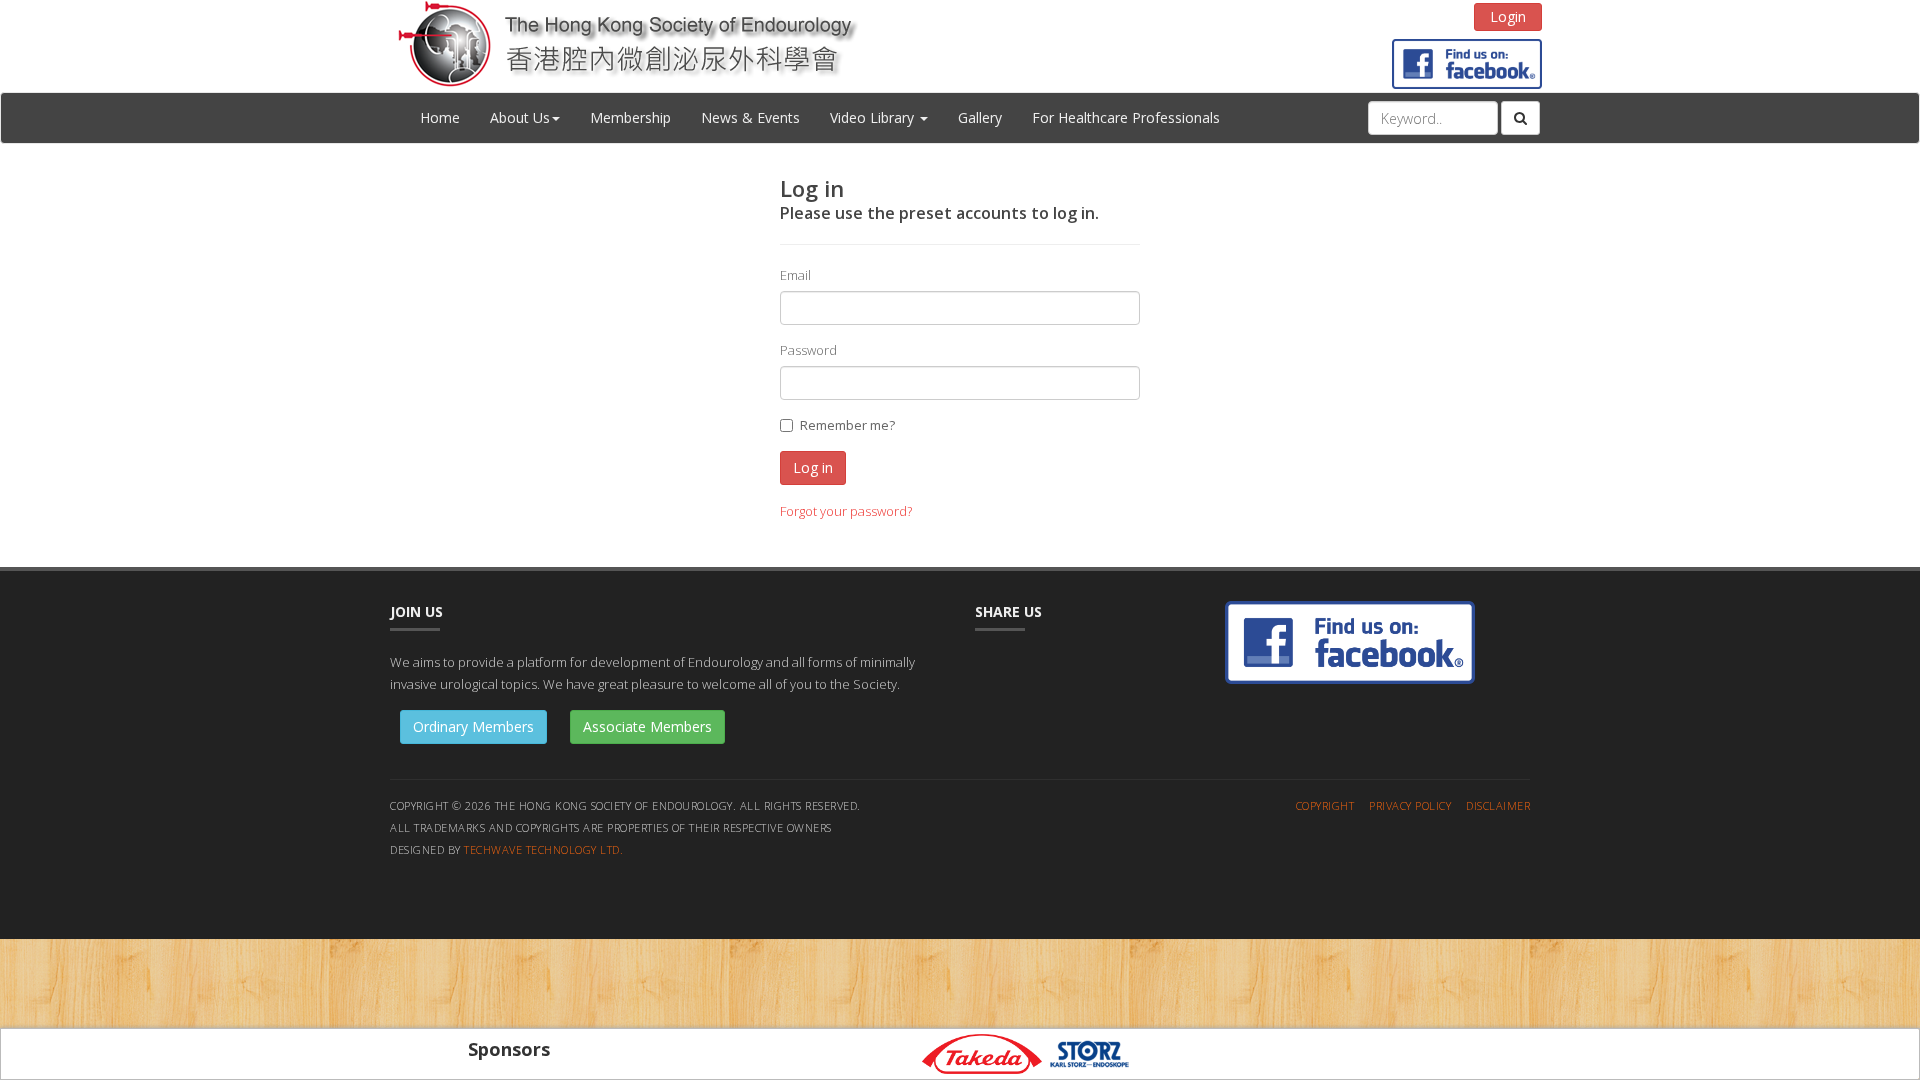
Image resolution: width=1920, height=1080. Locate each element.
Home (440, 117)
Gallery (980, 117)
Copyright (1325, 805)
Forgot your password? (846, 511)
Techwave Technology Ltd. (543, 849)
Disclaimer (1498, 805)
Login (1508, 16)
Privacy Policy (1410, 805)
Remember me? (847, 425)
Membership (630, 117)
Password (808, 350)
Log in (813, 467)
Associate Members (647, 726)
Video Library (874, 117)
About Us (520, 117)
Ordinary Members (473, 726)
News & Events (750, 117)
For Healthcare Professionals (1126, 117)
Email (795, 275)
